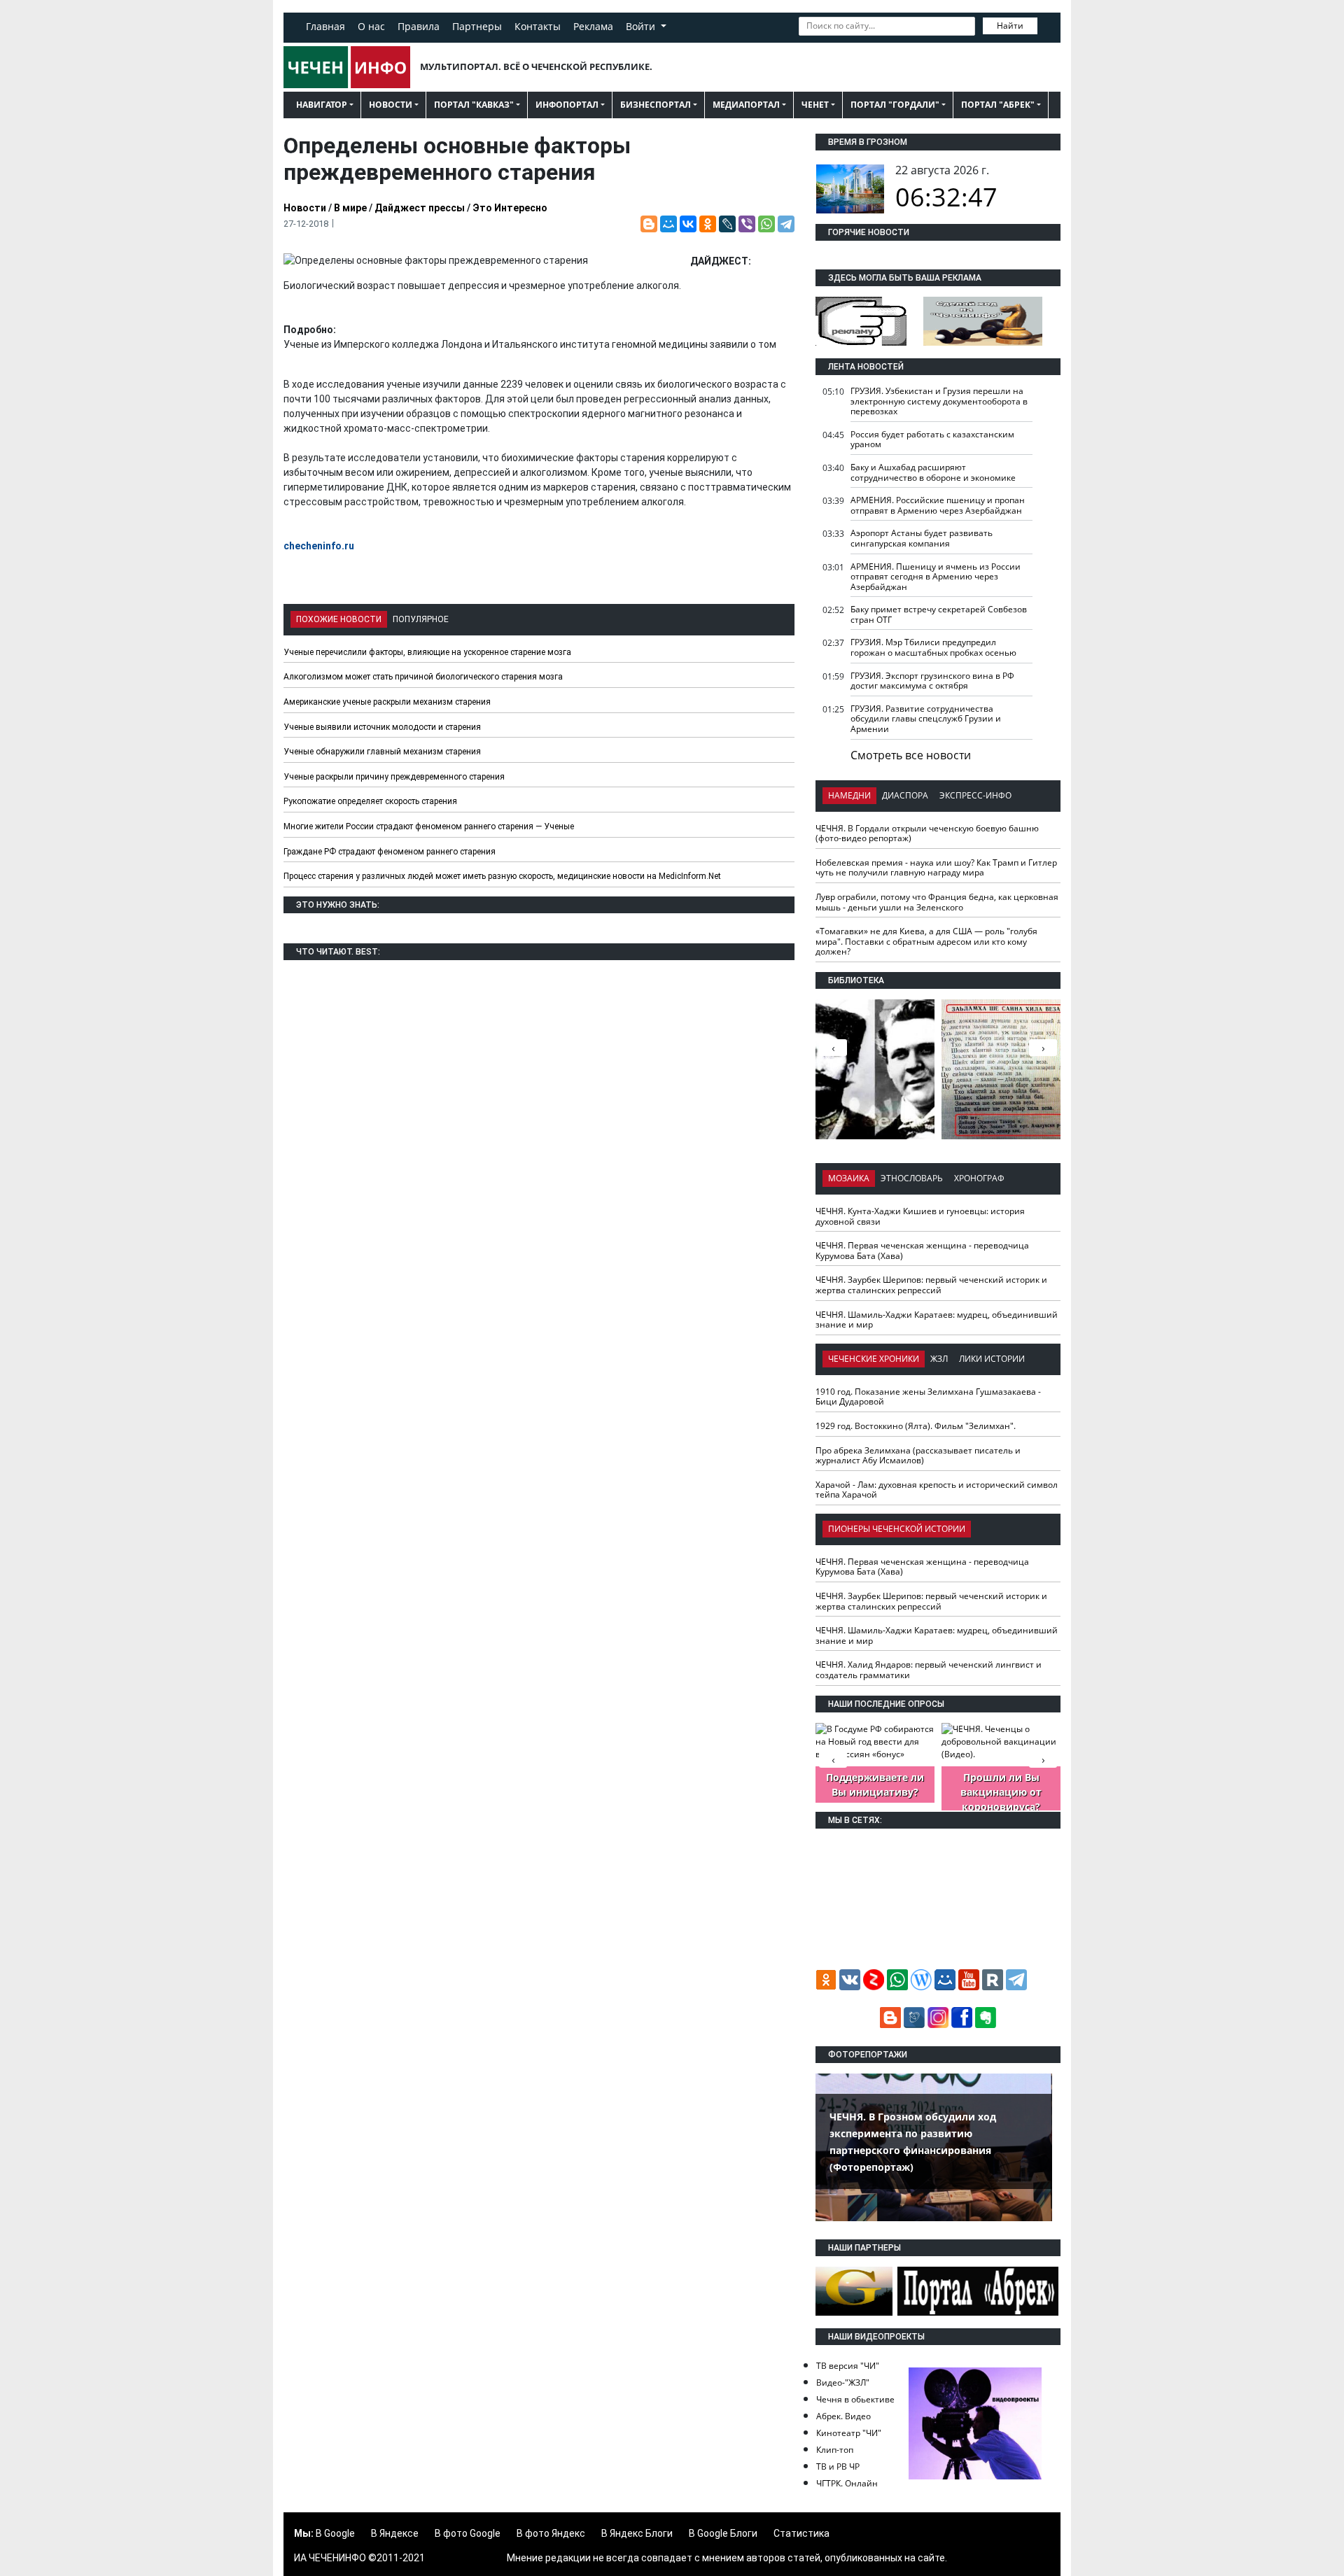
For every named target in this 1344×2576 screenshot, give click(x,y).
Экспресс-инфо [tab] (975, 795)
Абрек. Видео (843, 2416)
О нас (371, 26)
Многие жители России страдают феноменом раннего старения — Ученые (429, 826)
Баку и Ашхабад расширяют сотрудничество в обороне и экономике (933, 472)
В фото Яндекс (551, 2533)
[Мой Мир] (668, 224)
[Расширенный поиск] (1047, 24)
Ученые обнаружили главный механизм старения (382, 752)
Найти (1010, 26)
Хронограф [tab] (979, 1178)
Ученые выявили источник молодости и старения (382, 727)
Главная (325, 26)
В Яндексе (395, 2533)
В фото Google (468, 2533)
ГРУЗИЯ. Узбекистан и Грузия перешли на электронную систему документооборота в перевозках (939, 401)
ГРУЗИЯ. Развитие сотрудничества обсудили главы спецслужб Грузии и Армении (926, 719)
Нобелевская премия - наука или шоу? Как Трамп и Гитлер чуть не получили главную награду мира (936, 868)
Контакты (538, 26)
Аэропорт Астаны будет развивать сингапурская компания (922, 538)
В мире (350, 208)
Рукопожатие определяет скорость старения (370, 801)
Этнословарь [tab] (912, 1178)
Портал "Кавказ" (474, 105)
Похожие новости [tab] (339, 619)
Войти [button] (642, 26)
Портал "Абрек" (998, 105)
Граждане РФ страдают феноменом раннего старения (390, 852)
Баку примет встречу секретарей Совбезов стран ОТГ (939, 614)
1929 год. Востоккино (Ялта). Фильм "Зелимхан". (916, 1426)
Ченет (815, 105)
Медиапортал (746, 105)
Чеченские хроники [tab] (874, 1359)
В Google (335, 2533)
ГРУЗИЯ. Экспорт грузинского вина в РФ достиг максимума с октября (932, 681)
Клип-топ (835, 2450)
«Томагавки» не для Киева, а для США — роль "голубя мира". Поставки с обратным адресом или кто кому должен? (926, 941)
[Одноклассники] (708, 224)
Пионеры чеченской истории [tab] (897, 1529)
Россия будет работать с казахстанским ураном (932, 439)
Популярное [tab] (421, 619)
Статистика (801, 2533)
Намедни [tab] (849, 795)
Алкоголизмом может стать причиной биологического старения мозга (423, 677)
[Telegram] (786, 224)
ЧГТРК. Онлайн (847, 2483)
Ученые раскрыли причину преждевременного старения (394, 777)
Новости (391, 105)
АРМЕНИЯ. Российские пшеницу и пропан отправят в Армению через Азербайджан (938, 505)
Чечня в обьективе (855, 2399)
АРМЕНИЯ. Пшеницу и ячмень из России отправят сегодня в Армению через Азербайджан (936, 577)
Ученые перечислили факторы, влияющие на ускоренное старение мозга (427, 652)
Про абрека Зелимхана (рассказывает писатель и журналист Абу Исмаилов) (918, 1456)
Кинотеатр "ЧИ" (849, 2433)
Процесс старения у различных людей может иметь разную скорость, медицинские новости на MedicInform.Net (502, 876)
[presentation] (1043, 1048)
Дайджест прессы (420, 208)
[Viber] (747, 224)
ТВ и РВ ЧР (838, 2466)
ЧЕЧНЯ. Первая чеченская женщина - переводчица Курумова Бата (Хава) (922, 1251)
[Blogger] (649, 224)
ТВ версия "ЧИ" (848, 2366)
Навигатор (322, 105)
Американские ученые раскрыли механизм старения (387, 702)
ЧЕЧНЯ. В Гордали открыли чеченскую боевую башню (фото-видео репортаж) (927, 833)
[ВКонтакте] (688, 224)
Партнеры (477, 26)
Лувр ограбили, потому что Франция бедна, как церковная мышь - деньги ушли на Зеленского (937, 902)
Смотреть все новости (911, 755)
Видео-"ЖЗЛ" (843, 2383)
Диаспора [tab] (905, 795)
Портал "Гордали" (895, 105)
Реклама (593, 26)
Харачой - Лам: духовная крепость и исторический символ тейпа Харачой (937, 1490)
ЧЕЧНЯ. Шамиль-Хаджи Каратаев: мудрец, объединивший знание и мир (937, 1320)
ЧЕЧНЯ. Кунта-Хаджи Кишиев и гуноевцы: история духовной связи (920, 1216)
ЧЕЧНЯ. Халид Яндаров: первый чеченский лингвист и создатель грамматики (929, 1670)
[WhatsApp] (766, 224)
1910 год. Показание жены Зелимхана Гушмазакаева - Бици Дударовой (928, 1397)
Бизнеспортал (656, 105)
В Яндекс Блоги (637, 2533)
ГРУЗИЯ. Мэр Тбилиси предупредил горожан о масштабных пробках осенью (933, 647)
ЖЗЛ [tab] (939, 1359)
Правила (419, 26)
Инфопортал (567, 105)
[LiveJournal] (727, 224)
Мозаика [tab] (849, 1178)
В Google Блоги (723, 2533)
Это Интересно (510, 208)
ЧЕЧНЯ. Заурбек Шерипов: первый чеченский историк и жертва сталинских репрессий (931, 1285)
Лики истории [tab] (992, 1359)
